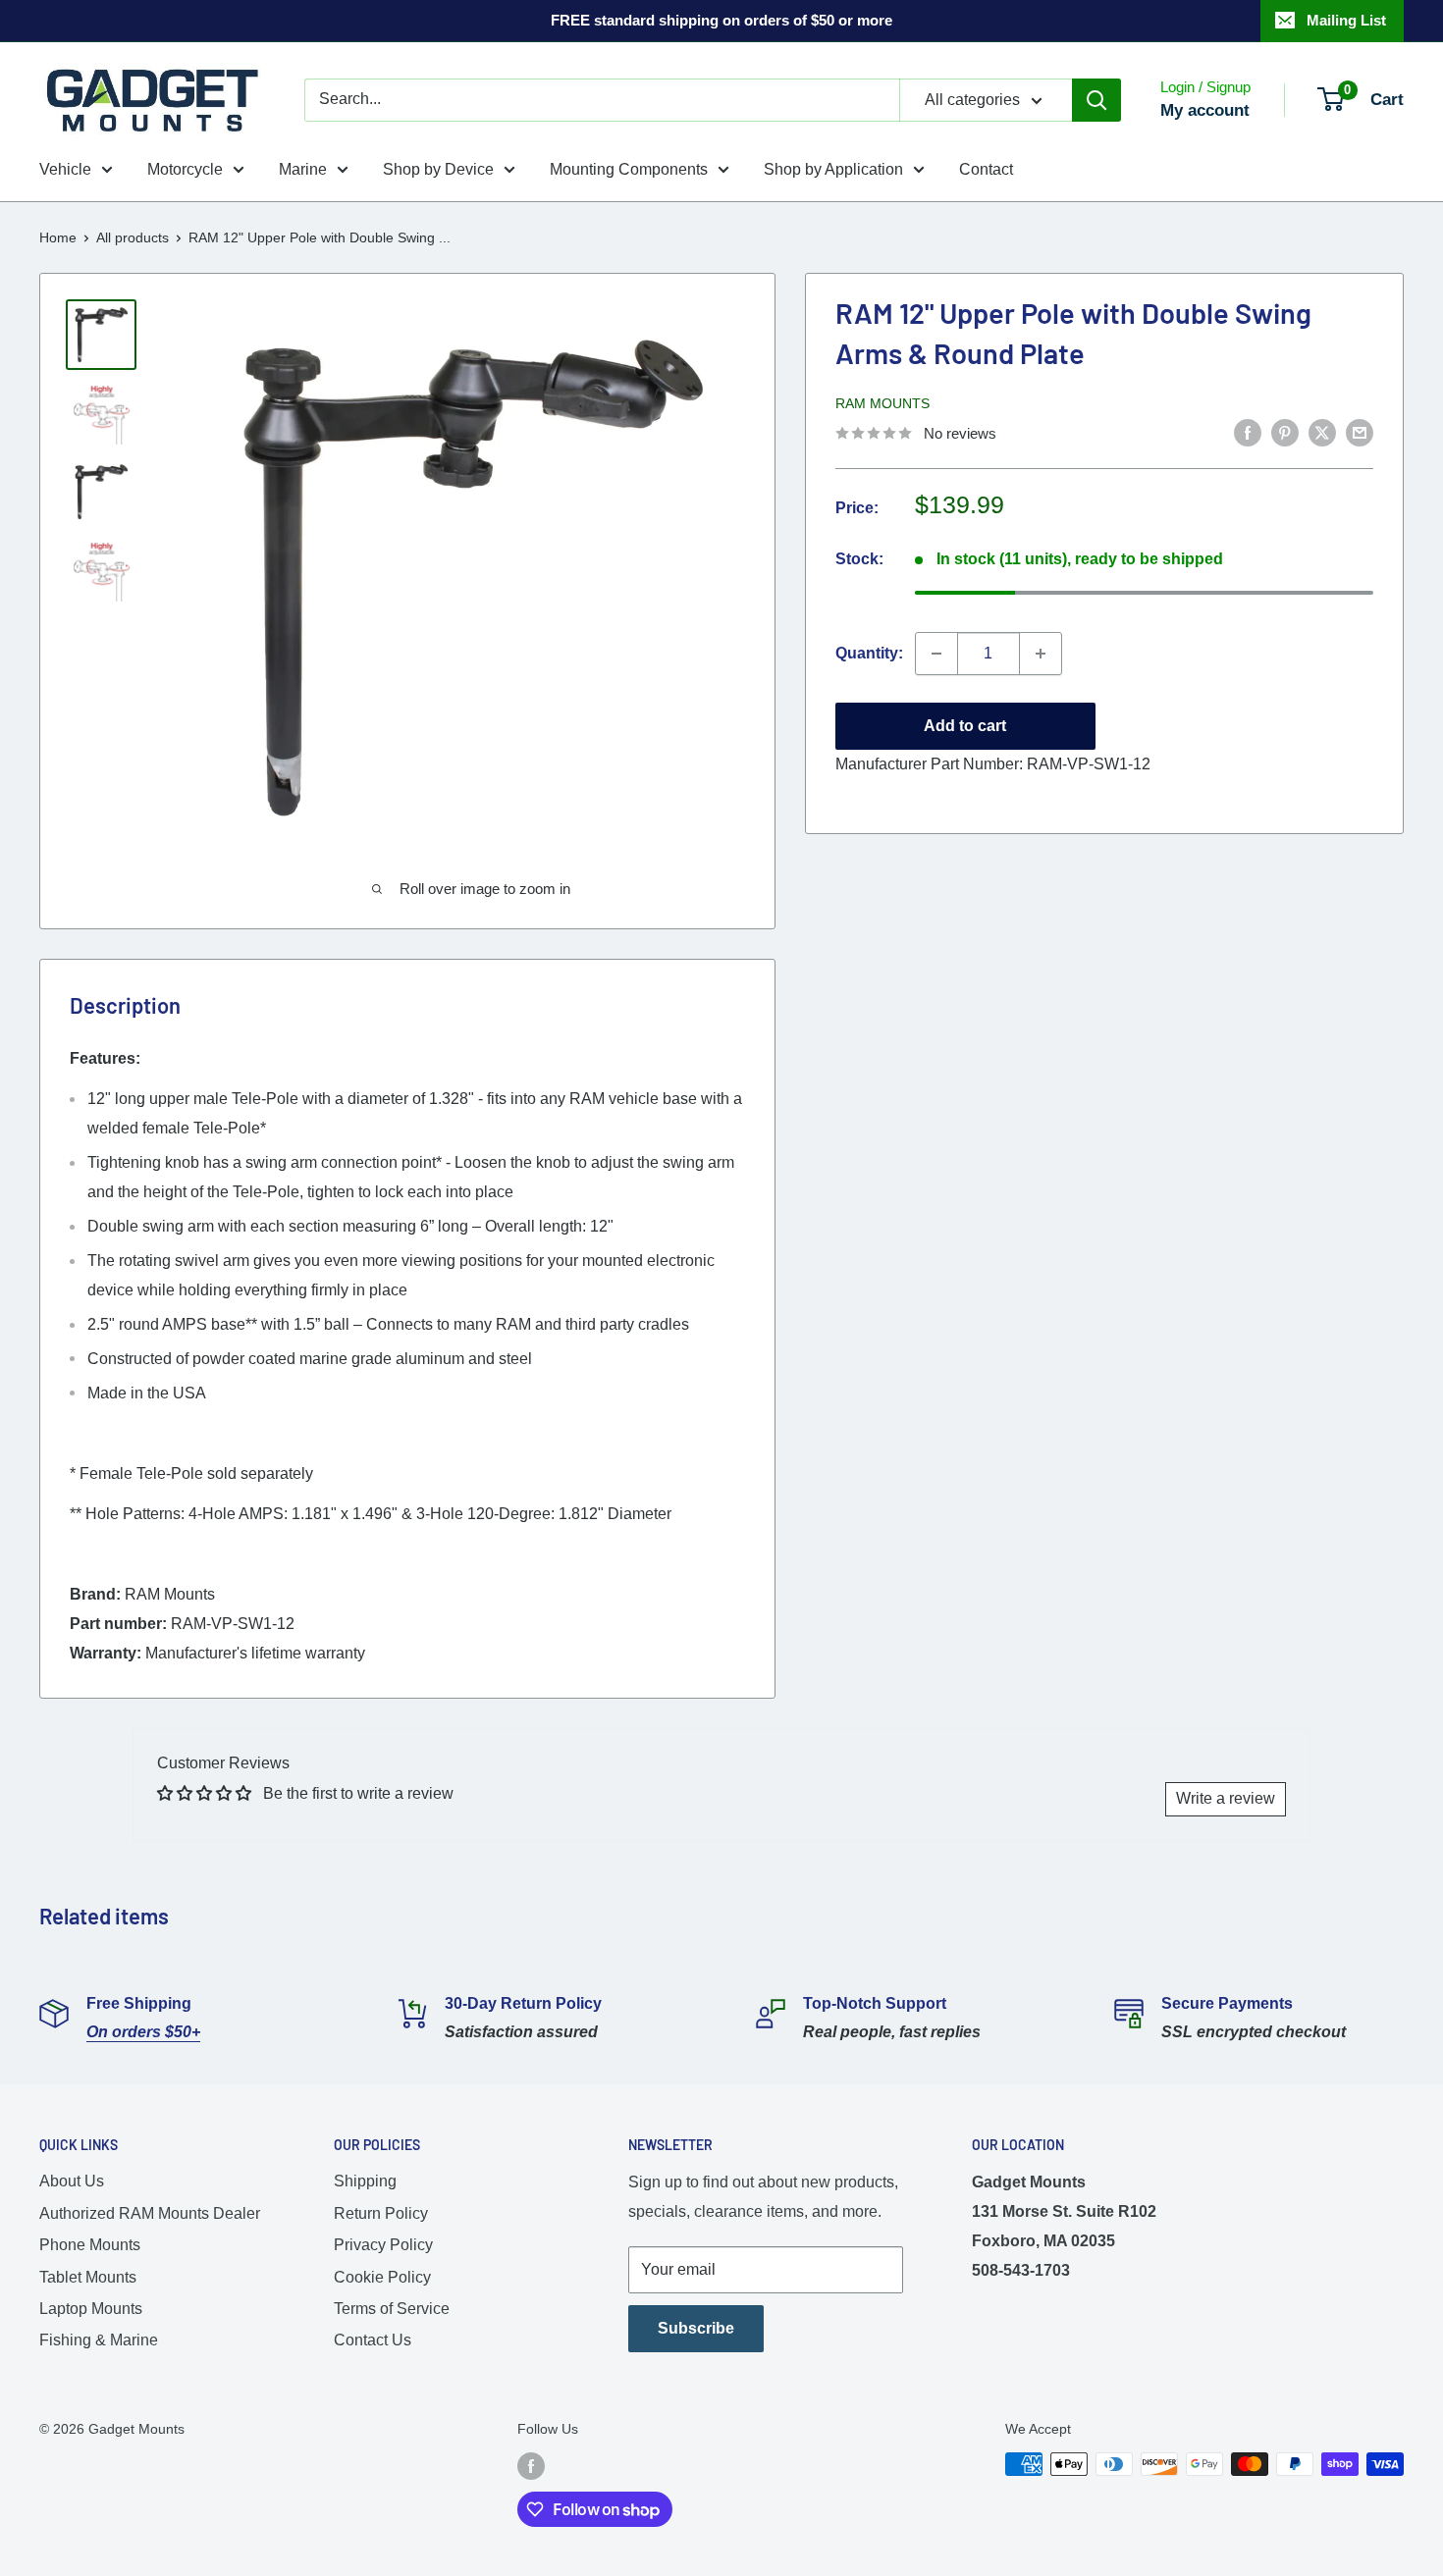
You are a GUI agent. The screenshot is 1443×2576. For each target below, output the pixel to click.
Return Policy (381, 2213)
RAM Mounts (882, 403)
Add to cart (965, 726)
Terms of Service (392, 2309)
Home (58, 237)
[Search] (1096, 100)
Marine (303, 169)
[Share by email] (1360, 432)
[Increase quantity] (1041, 654)
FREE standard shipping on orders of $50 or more (721, 20)
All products (133, 237)
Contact (986, 169)
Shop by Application (833, 169)
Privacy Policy (383, 2245)
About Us (72, 2181)
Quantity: (869, 653)
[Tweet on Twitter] (1322, 432)
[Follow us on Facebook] (531, 2466)
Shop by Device (438, 169)
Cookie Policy (382, 2277)
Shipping (365, 2181)
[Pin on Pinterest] (1285, 432)
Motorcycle (185, 169)
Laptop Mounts (91, 2309)
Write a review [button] (1226, 1798)
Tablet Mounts (88, 2277)
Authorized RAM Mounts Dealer (150, 2213)
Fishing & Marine (99, 2340)
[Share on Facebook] (1248, 432)
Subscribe (696, 2328)
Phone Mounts (90, 2245)
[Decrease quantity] (936, 654)
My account (1205, 110)
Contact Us (373, 2340)
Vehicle (65, 169)
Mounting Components (629, 169)
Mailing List (1346, 20)
